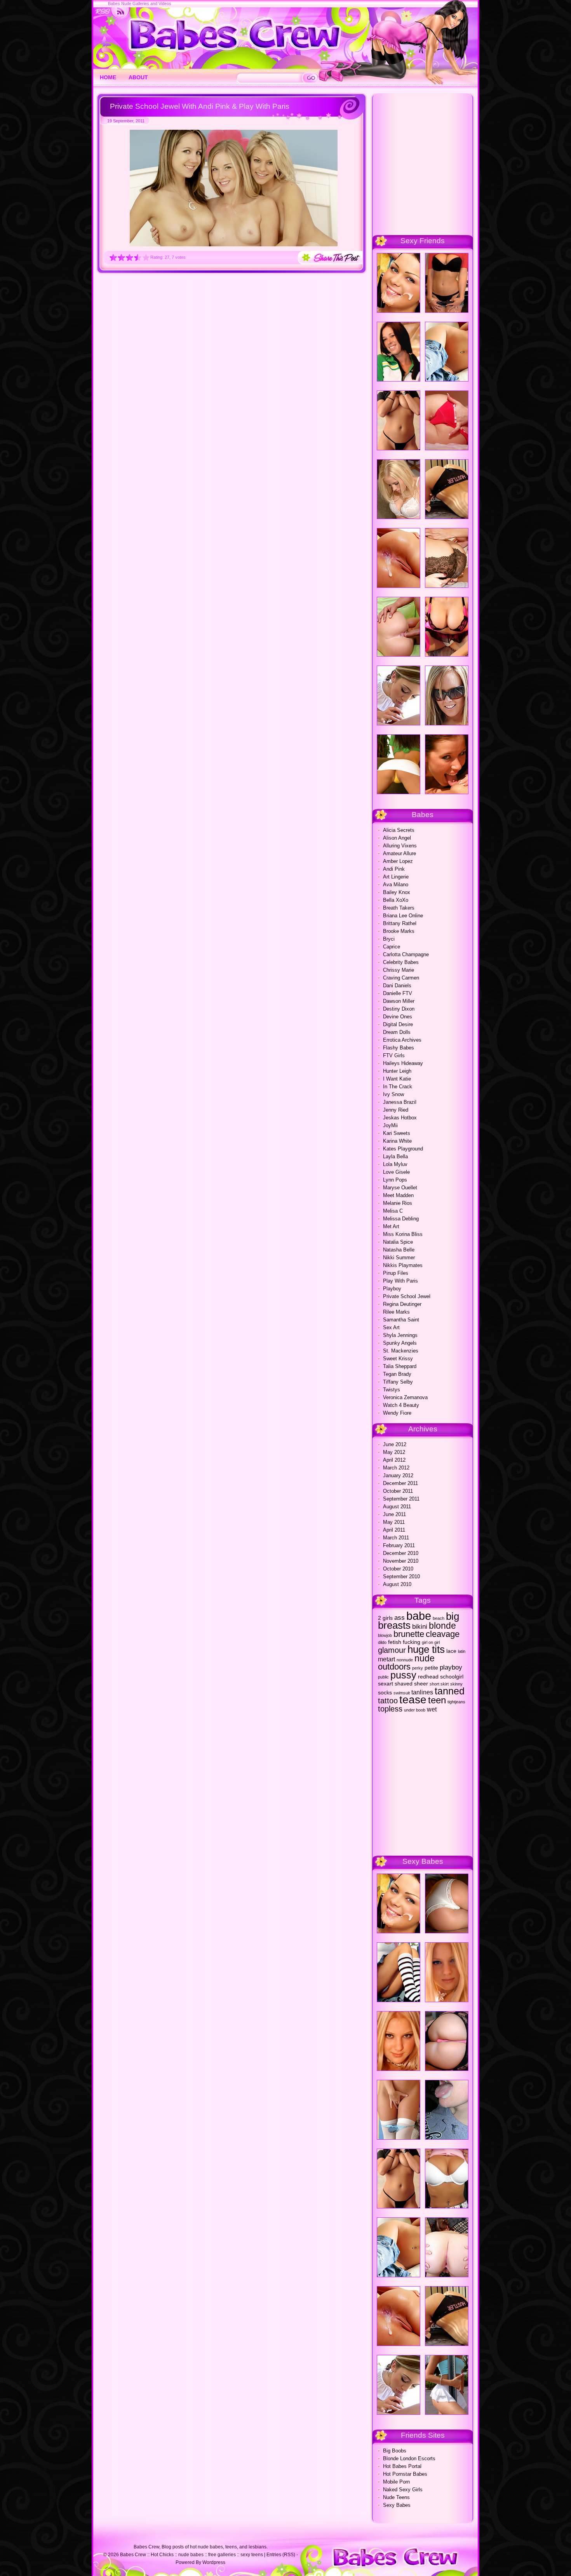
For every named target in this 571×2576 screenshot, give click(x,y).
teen (437, 1700)
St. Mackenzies (401, 1351)
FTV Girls (394, 1055)
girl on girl (431, 1642)
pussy (403, 1675)
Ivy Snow (393, 1094)
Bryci (389, 939)
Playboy (392, 1289)
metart (386, 1659)
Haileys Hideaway (403, 1063)
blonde (442, 1626)
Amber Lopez (398, 861)
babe (419, 1616)
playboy (451, 1667)
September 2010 (401, 1576)
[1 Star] (113, 257)
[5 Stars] (146, 257)
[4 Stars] (138, 257)
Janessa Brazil (400, 1102)
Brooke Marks (399, 931)
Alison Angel (397, 838)
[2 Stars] (121, 257)
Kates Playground (403, 1149)
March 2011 (396, 1538)
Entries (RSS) (281, 2555)
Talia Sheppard (400, 1366)
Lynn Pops (395, 1180)
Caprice (392, 947)
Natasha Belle (399, 1250)
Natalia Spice (398, 1242)
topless (390, 1709)
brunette (409, 1634)
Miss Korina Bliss (403, 1234)
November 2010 (401, 1561)
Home (108, 77)
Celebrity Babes (401, 962)
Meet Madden (398, 1195)
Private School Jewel (407, 1296)
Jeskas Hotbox (400, 1118)
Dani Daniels (397, 986)
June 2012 (395, 1444)
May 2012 (394, 1452)
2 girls (385, 1618)
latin (462, 1651)
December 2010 (401, 1553)
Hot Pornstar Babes (405, 2474)
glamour (392, 1650)
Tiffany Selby (398, 1382)
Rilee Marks (396, 1312)
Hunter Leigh (397, 1071)
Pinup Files (396, 1273)
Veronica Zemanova (405, 1397)
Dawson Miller (399, 1001)
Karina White (397, 1141)
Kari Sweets (397, 1133)
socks (385, 1693)
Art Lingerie (396, 877)
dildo (382, 1642)
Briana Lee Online (403, 916)
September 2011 (401, 1499)
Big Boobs (395, 2451)
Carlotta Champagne (406, 954)
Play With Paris (400, 1281)
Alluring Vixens (400, 846)
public (383, 1677)
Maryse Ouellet (400, 1188)
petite (431, 1668)
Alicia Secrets (399, 830)
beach (439, 1618)
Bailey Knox (397, 892)
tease (413, 1700)
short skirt (439, 1684)
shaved (404, 1684)
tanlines (422, 1692)
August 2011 (397, 1507)
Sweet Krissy (398, 1359)
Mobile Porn (396, 2482)
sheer (421, 1684)
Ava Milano (396, 885)
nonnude (405, 1660)
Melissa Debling (401, 1219)
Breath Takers (399, 908)
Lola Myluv (395, 1164)
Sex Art (391, 1327)
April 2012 (394, 1460)
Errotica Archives (402, 1040)
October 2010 (398, 1569)
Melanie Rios (398, 1203)
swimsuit (402, 1693)
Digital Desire (398, 1024)
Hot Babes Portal (402, 2466)
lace (451, 1651)
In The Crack (398, 1087)
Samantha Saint (401, 1320)
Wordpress (214, 2562)
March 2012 (396, 1468)
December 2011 (400, 1483)
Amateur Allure (400, 853)
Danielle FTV (398, 993)
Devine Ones (398, 1017)
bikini (420, 1626)
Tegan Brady (397, 1374)
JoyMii (390, 1125)
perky (418, 1668)
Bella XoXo (396, 900)
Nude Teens (396, 2497)
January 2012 (398, 1475)
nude (425, 1658)
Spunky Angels (400, 1343)
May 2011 (394, 1522)
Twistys (392, 1390)
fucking (412, 1642)
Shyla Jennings (400, 1335)
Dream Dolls (397, 1032)
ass (400, 1617)
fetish (395, 1642)
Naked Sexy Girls (403, 2490)
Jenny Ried (396, 1110)
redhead (428, 1677)
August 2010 (397, 1584)
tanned (450, 1691)
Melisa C (393, 1211)
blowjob (385, 1635)
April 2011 (394, 1530)
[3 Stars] (130, 257)
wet (432, 1709)
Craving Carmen (401, 978)
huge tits (426, 1649)
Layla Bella (395, 1156)
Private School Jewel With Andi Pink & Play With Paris (200, 106)
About (138, 77)
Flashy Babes (399, 1048)
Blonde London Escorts (409, 2458)
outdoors (394, 1667)
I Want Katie (397, 1079)
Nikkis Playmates (403, 1265)
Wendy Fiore (397, 1413)
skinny (456, 1684)
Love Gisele (396, 1172)
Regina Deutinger (402, 1304)
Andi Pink (394, 869)
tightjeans (456, 1702)
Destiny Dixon (399, 1009)
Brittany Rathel (400, 923)
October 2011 (398, 1491)
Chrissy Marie (399, 970)
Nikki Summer (399, 1257)
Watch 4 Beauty (401, 1405)
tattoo (388, 1701)
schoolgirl (452, 1677)
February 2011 (399, 1545)
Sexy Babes (397, 2505)
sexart (386, 1684)
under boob (415, 1710)
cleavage (443, 1634)
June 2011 (394, 1514)
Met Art (391, 1226)
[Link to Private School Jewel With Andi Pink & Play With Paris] (234, 245)
